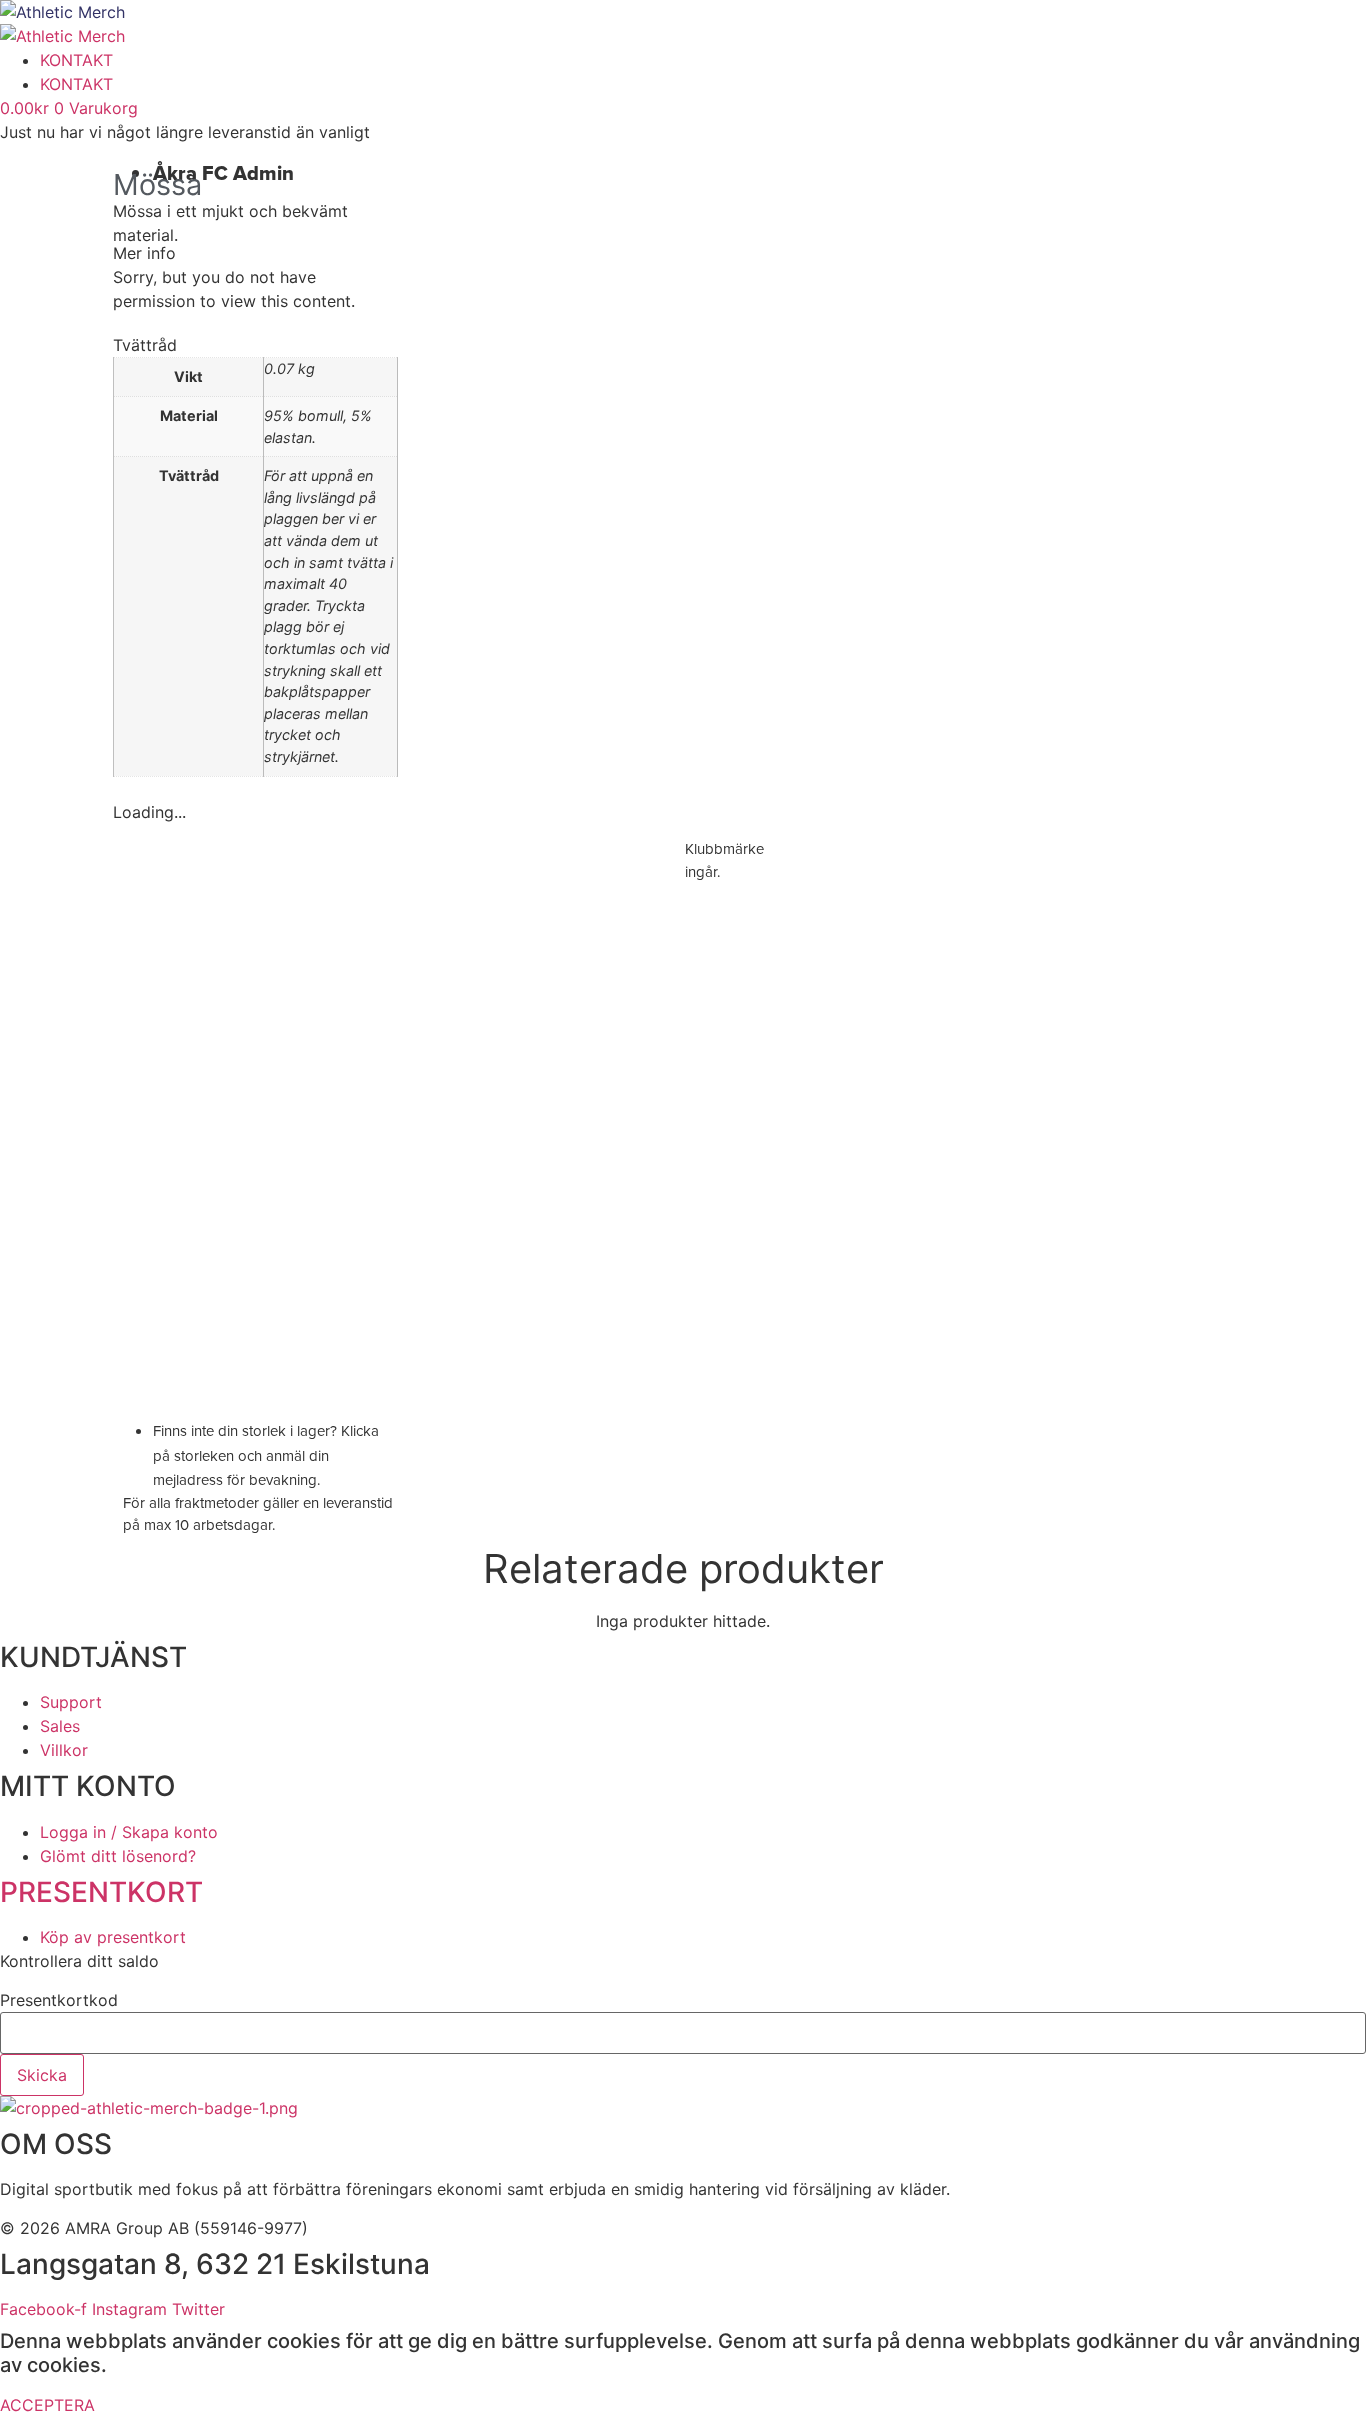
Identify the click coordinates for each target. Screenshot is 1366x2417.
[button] (255, 253)
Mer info (144, 253)
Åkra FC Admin (223, 173)
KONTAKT (76, 60)
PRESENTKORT (101, 1892)
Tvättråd (145, 345)
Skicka (42, 2075)
